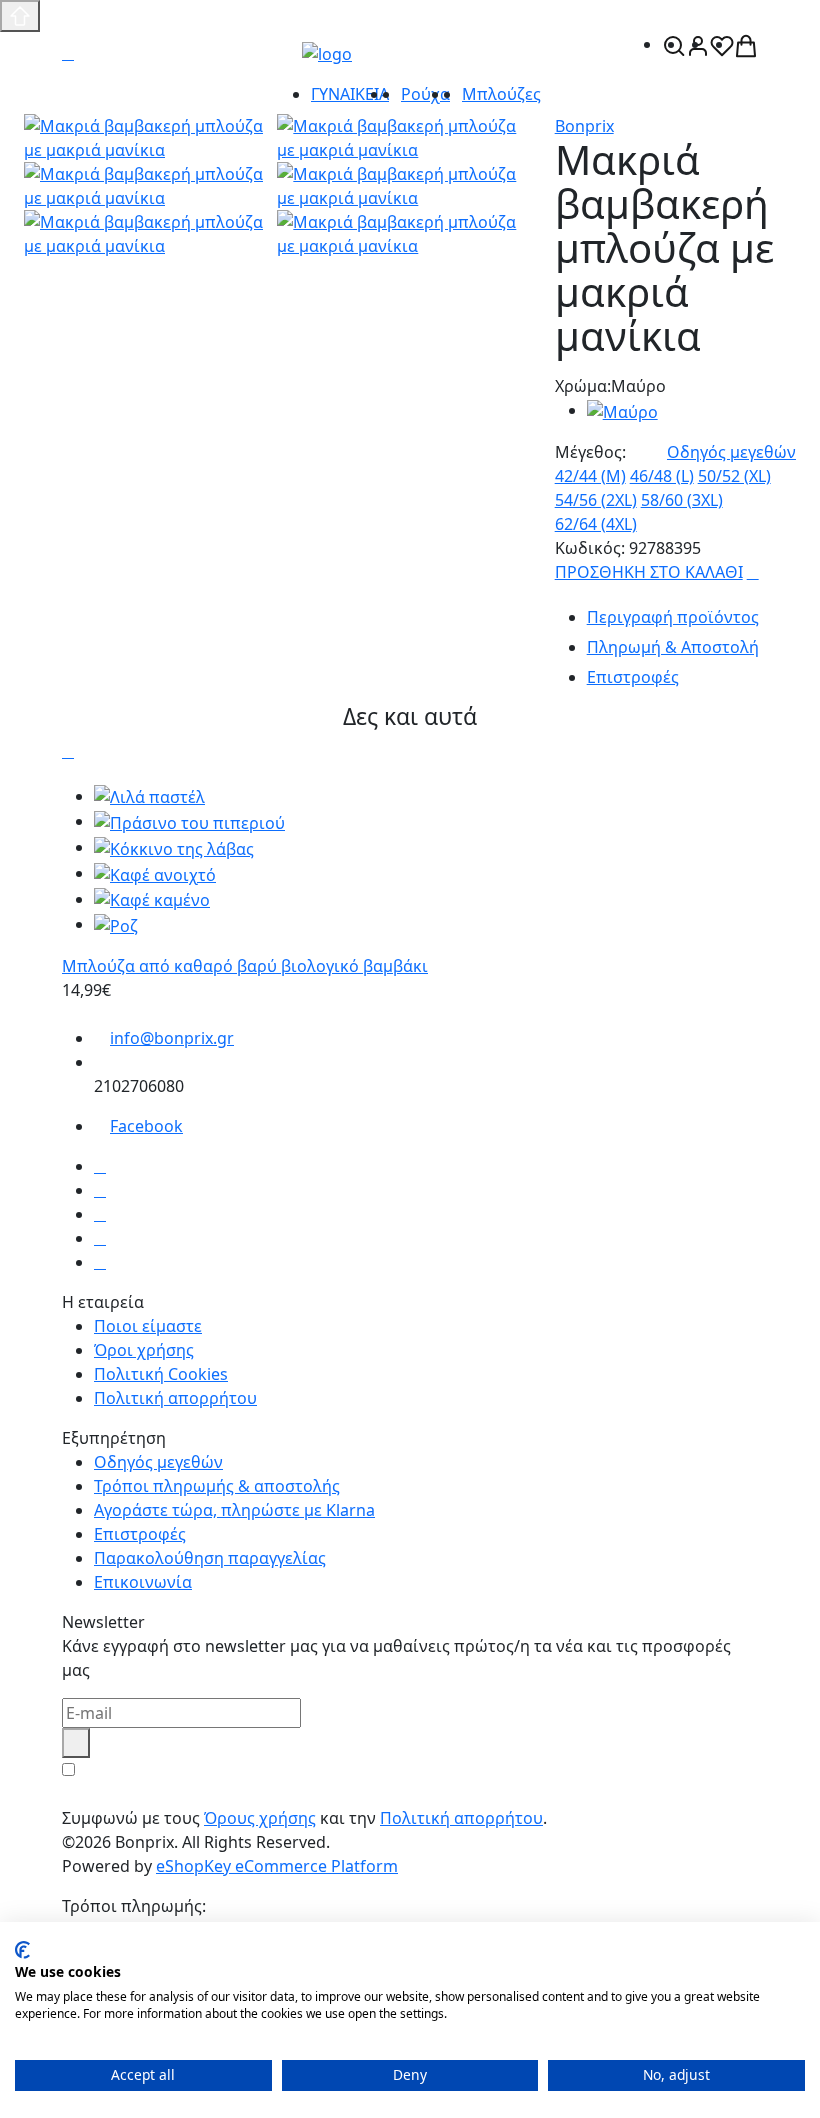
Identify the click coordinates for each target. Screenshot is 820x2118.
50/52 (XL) (734, 476)
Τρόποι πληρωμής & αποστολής (217, 1486)
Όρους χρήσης (260, 1818)
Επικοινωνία (143, 1582)
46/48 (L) (662, 476)
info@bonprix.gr (172, 1038)
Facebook (146, 1126)
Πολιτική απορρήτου (175, 1398)
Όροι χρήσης (144, 1350)
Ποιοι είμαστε (148, 1326)
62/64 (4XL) (596, 524)
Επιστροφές (140, 1534)
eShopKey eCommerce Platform (277, 1866)
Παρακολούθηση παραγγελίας (210, 1558)
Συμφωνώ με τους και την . (304, 1818)
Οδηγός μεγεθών (731, 452)
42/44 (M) (590, 476)
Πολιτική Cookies (161, 1374)
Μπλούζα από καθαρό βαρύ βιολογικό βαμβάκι (245, 966)
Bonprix (584, 126)
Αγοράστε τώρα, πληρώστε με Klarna (234, 1510)
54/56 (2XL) (596, 500)
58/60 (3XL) (682, 500)
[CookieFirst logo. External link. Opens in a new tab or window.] (22, 1950)
